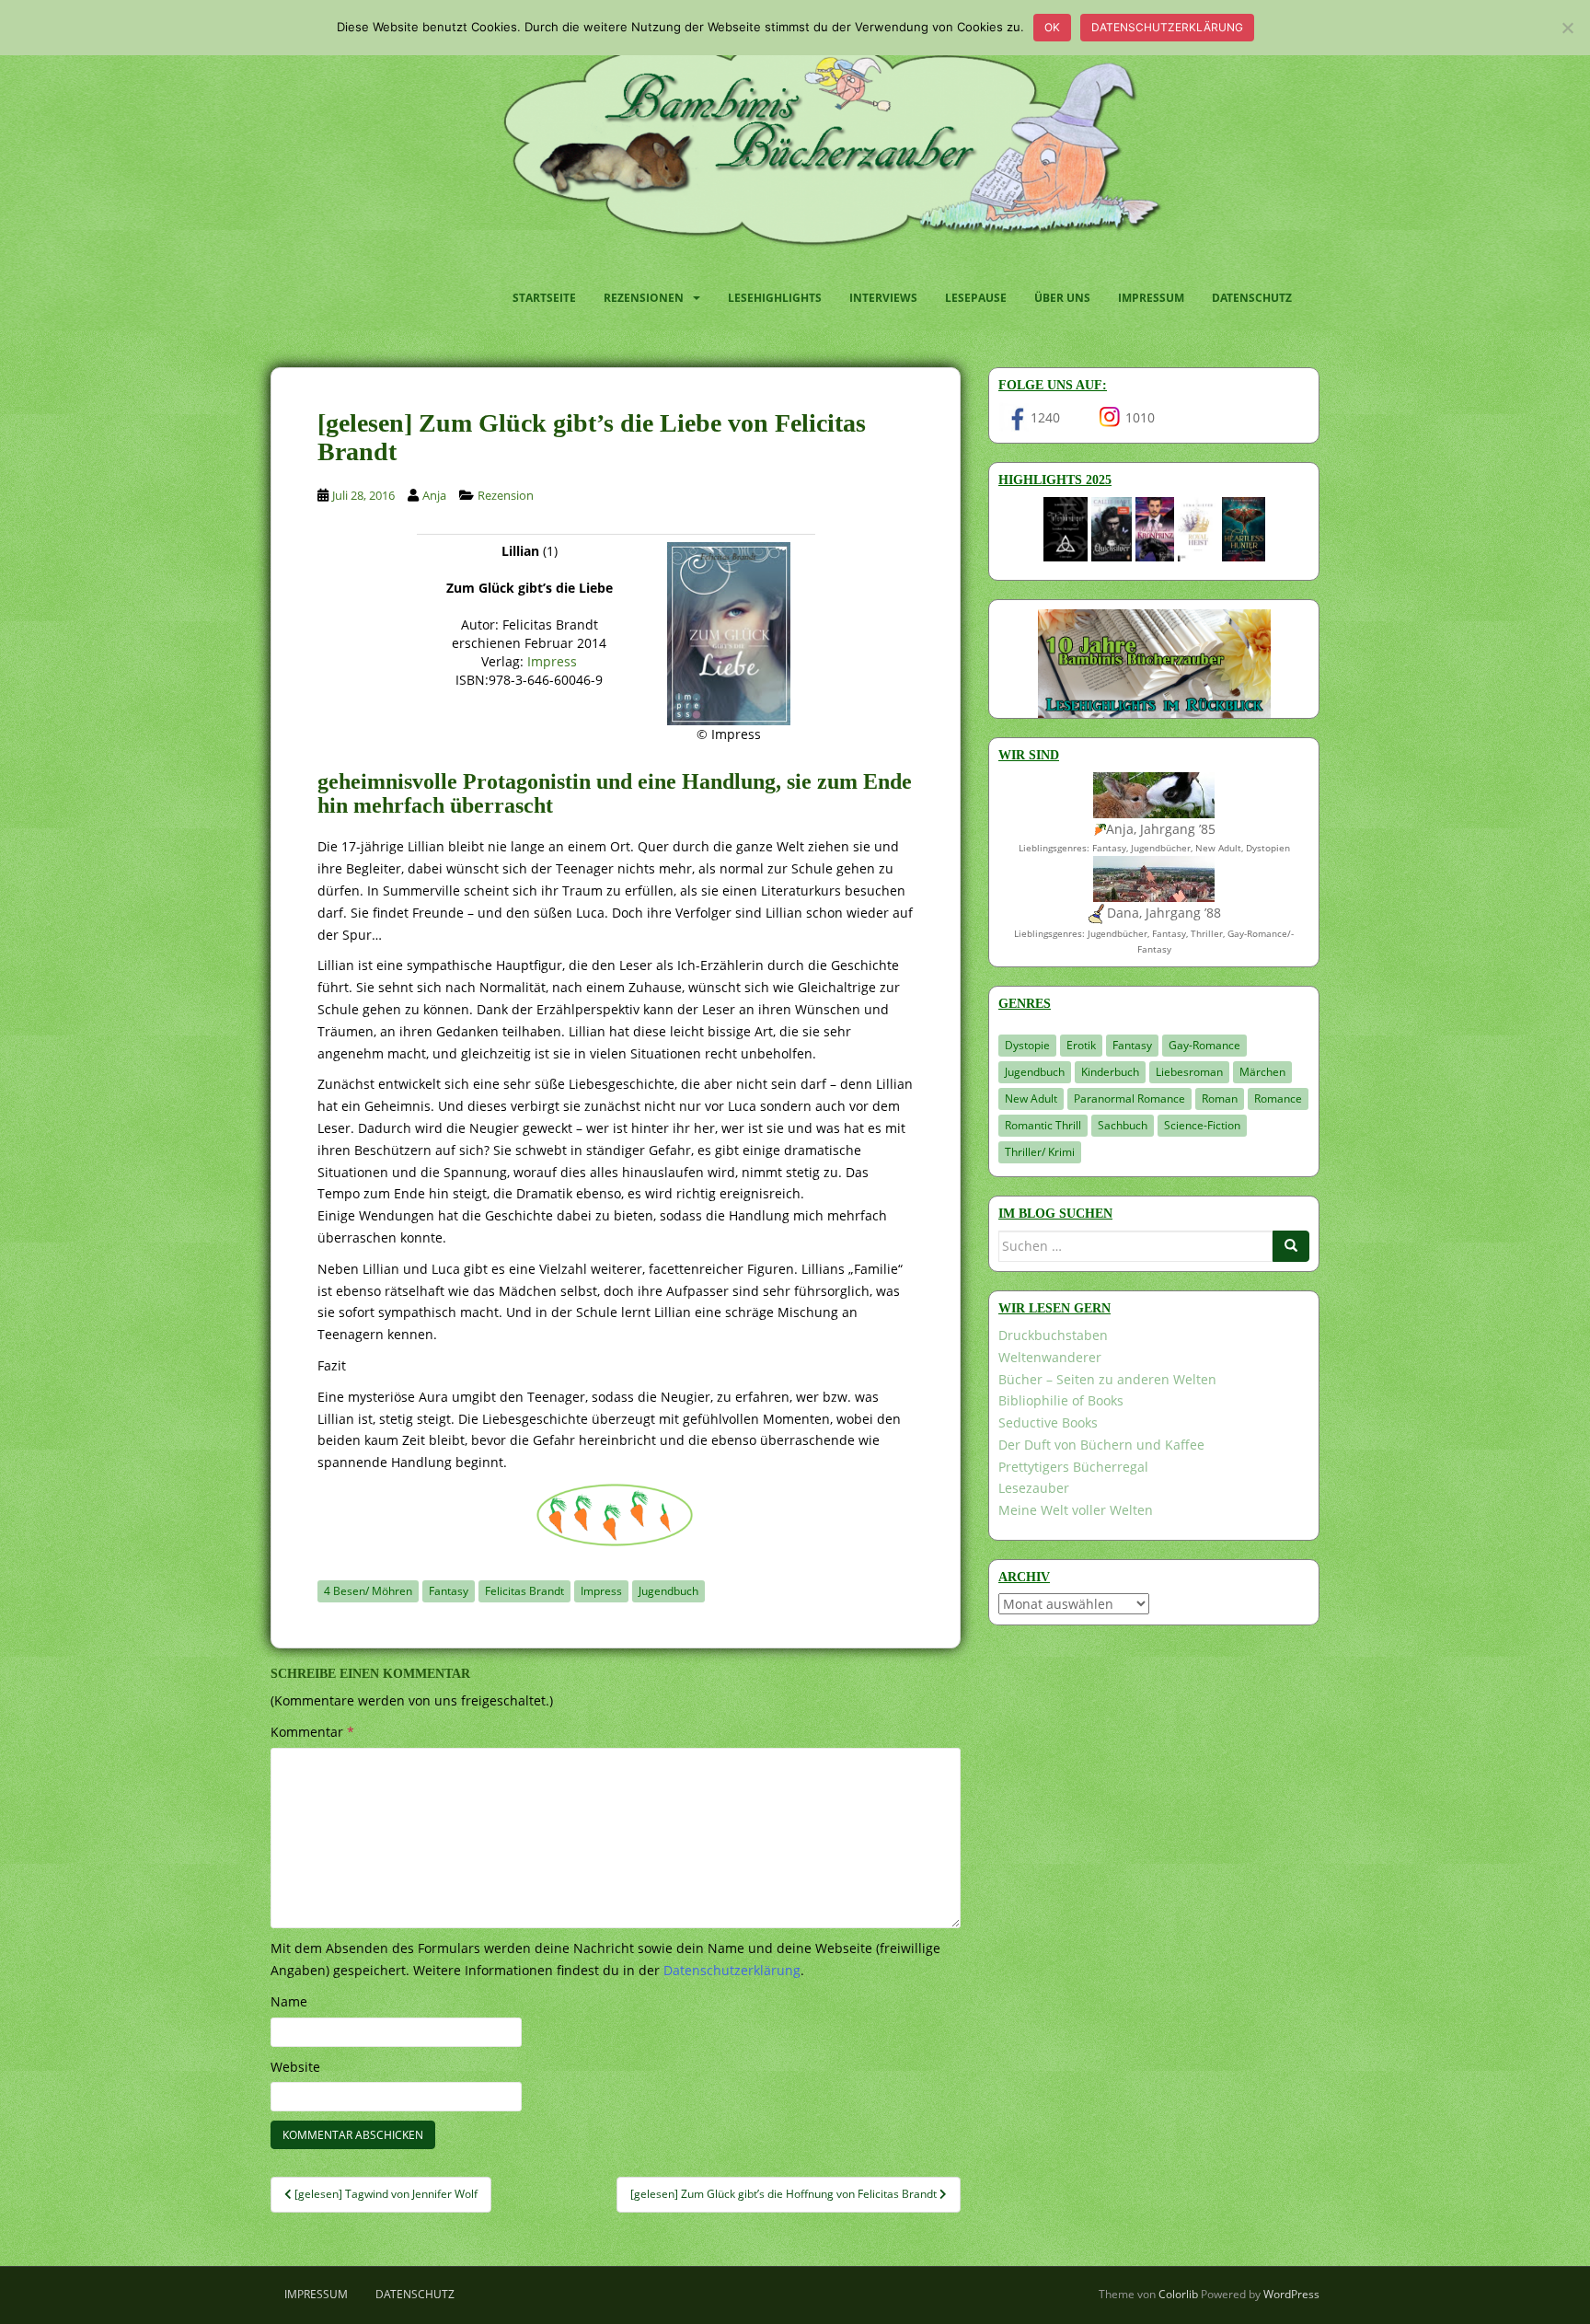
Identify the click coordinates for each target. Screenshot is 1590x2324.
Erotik (1081, 1045)
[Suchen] (1291, 1246)
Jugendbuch (668, 1591)
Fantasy (449, 1591)
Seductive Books (1048, 1422)
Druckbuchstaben (1053, 1335)
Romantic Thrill (1043, 1125)
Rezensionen (644, 298)
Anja (434, 495)
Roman (1220, 1098)
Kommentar (312, 1732)
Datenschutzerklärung (1167, 27)
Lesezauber (1034, 1488)
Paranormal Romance (1129, 1098)
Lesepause (976, 298)
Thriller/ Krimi (1040, 1152)
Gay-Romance (1204, 1045)
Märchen (1262, 1072)
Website (295, 2067)
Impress (552, 661)
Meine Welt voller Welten (1076, 1510)
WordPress (1291, 2294)
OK (1052, 27)
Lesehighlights (775, 298)
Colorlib (1178, 2294)
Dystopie (1027, 1045)
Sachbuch (1123, 1125)
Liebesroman (1189, 1072)
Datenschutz (1252, 298)
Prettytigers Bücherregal (1073, 1467)
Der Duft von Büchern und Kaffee (1101, 1445)
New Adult (1031, 1098)
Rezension (506, 495)
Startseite (544, 298)
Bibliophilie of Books (1061, 1400)
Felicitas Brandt (524, 1591)
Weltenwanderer (1050, 1357)
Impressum (1151, 298)
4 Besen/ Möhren (368, 1591)
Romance (1278, 1098)
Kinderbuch (1110, 1072)
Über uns (1062, 298)
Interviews (883, 298)
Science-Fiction (1202, 1125)
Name (289, 2001)
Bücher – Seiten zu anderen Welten (1107, 1379)
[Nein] (1567, 28)
